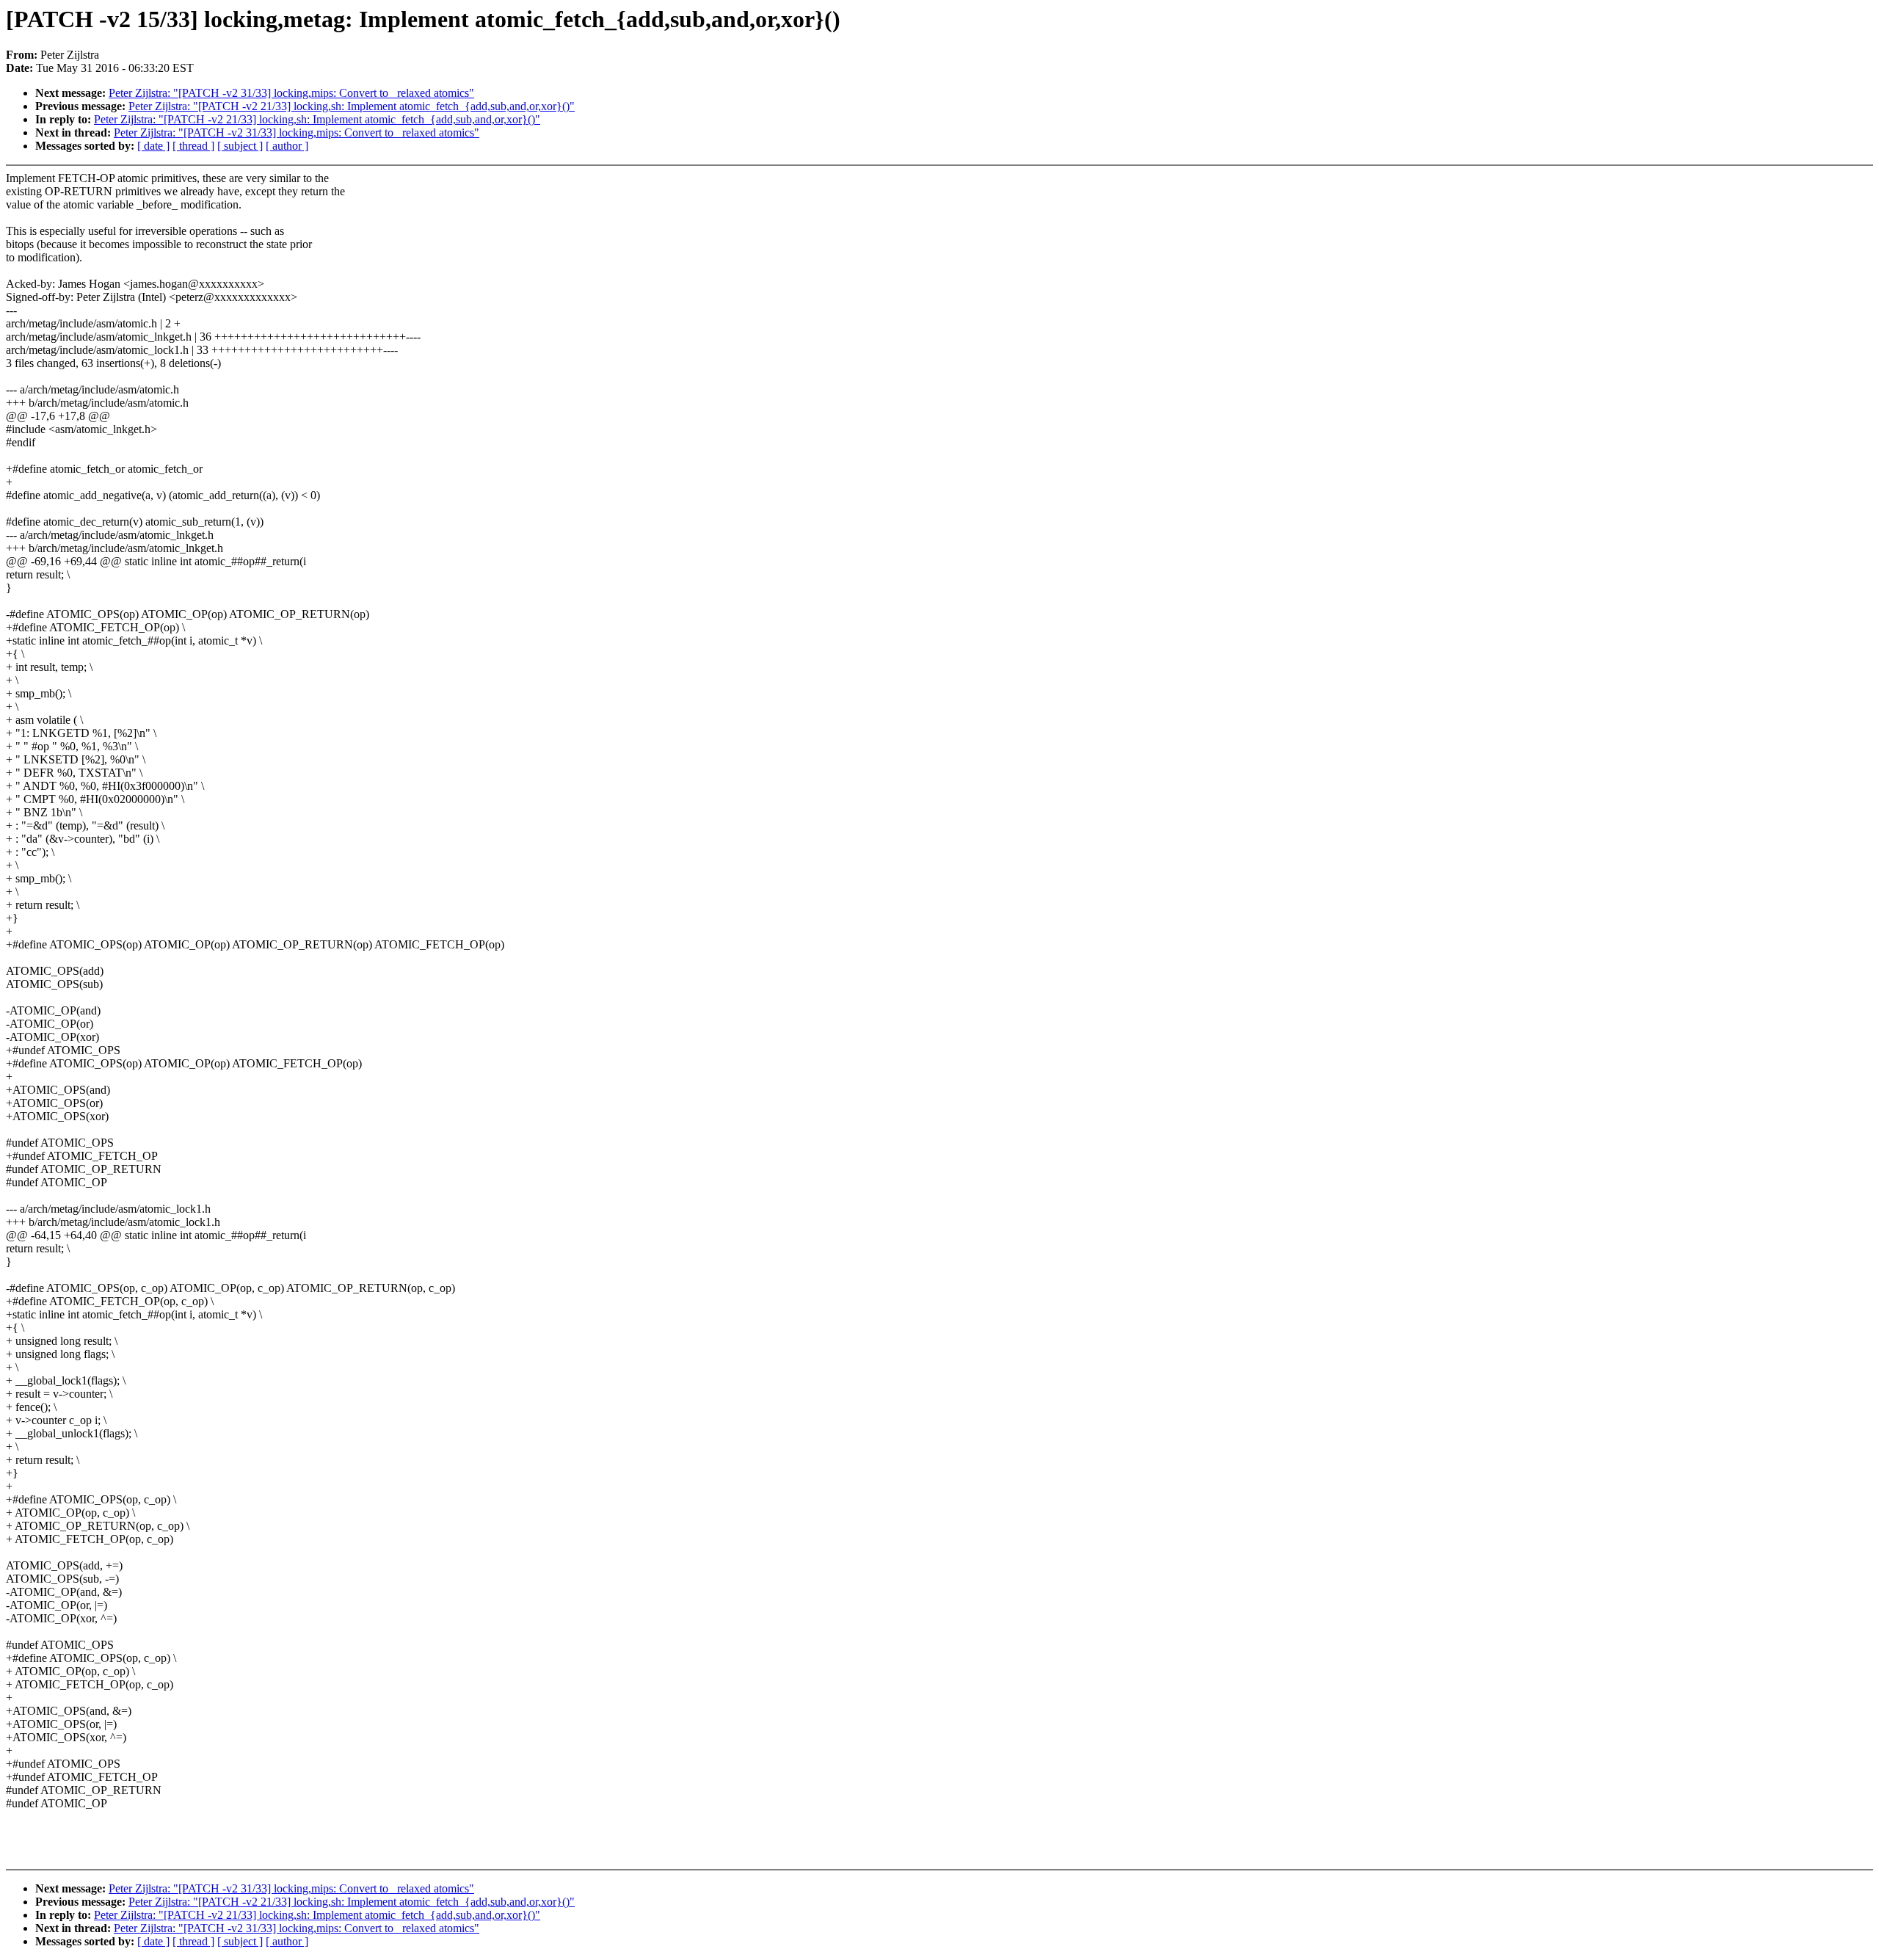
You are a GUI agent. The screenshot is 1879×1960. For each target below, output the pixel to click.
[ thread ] (193, 146)
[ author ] (287, 146)
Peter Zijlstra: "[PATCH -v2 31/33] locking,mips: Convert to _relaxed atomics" (291, 93)
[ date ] (153, 146)
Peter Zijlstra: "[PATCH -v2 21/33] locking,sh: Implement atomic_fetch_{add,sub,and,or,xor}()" (352, 106)
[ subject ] (240, 146)
